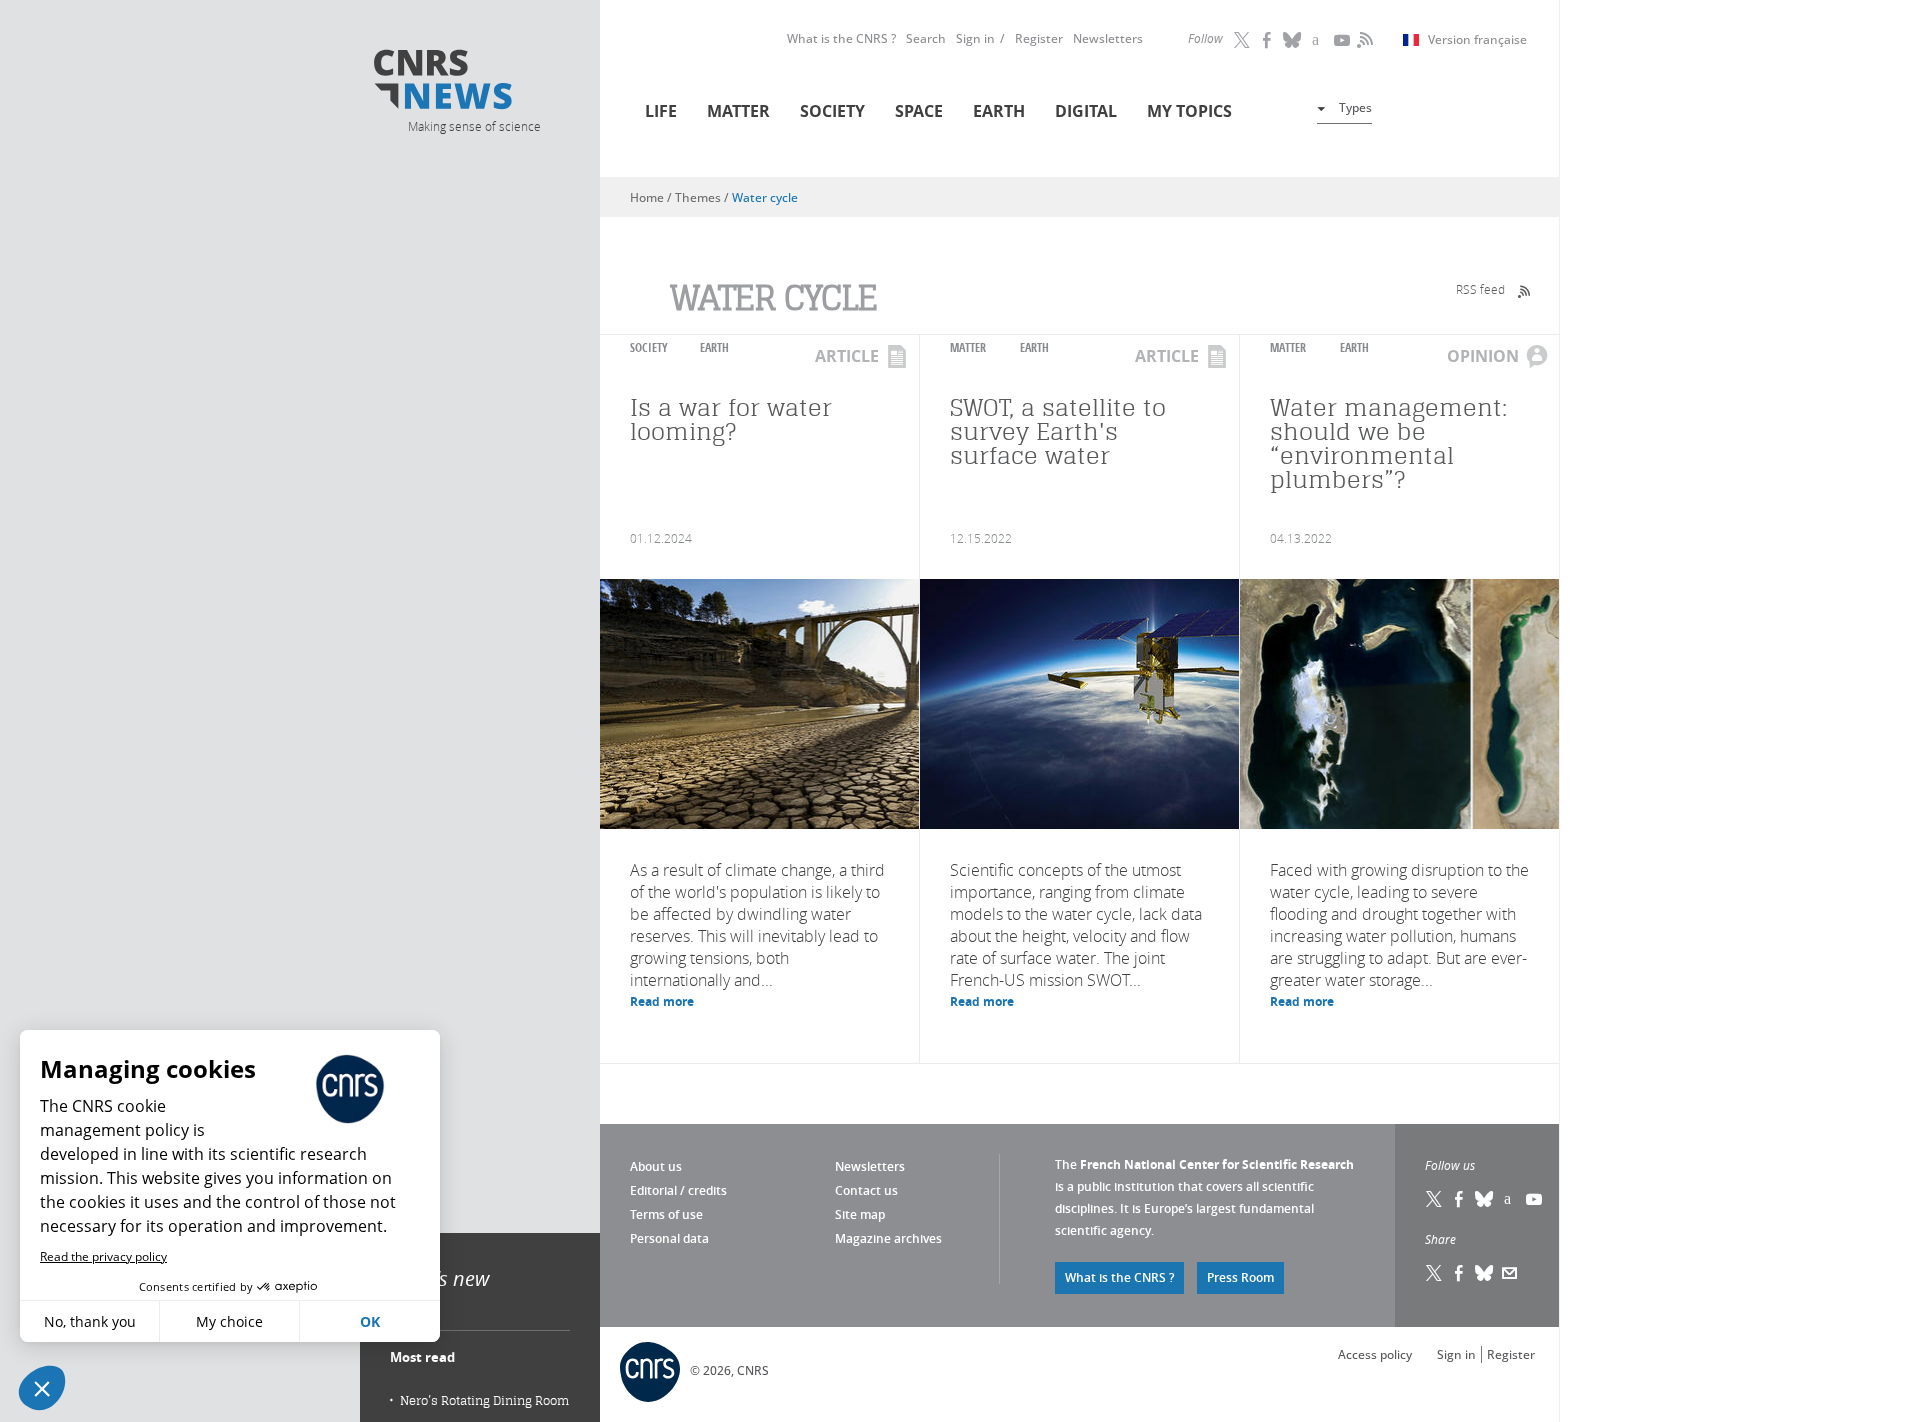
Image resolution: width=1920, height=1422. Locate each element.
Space (919, 111)
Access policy (1375, 1354)
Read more (662, 1001)
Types (1355, 107)
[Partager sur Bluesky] (1485, 1273)
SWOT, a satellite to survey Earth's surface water (1058, 431)
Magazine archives (888, 1238)
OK (370, 1321)
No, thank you (90, 1321)
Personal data (669, 1238)
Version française (1477, 40)
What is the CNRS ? (841, 38)
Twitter (1243, 40)
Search (926, 38)
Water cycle (765, 197)
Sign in (975, 38)
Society (832, 111)
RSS (1363, 40)
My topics (1189, 111)
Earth (999, 111)
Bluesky (1485, 1199)
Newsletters (1108, 38)
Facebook (1268, 40)
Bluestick (1293, 40)
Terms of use (666, 1214)
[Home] (473, 82)
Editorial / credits (678, 1190)
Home (647, 197)
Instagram (1318, 40)
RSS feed (1480, 289)
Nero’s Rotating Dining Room (484, 1400)
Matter (738, 111)
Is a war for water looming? (731, 419)
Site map (860, 1214)
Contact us (866, 1190)
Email (1510, 1273)
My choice (229, 1321)
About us (656, 1166)
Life (661, 111)
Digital (1086, 111)
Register (1039, 38)
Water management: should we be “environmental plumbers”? (1388, 443)
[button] (42, 1388)
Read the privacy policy (103, 1256)
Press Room (1240, 1277)
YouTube (1343, 40)
